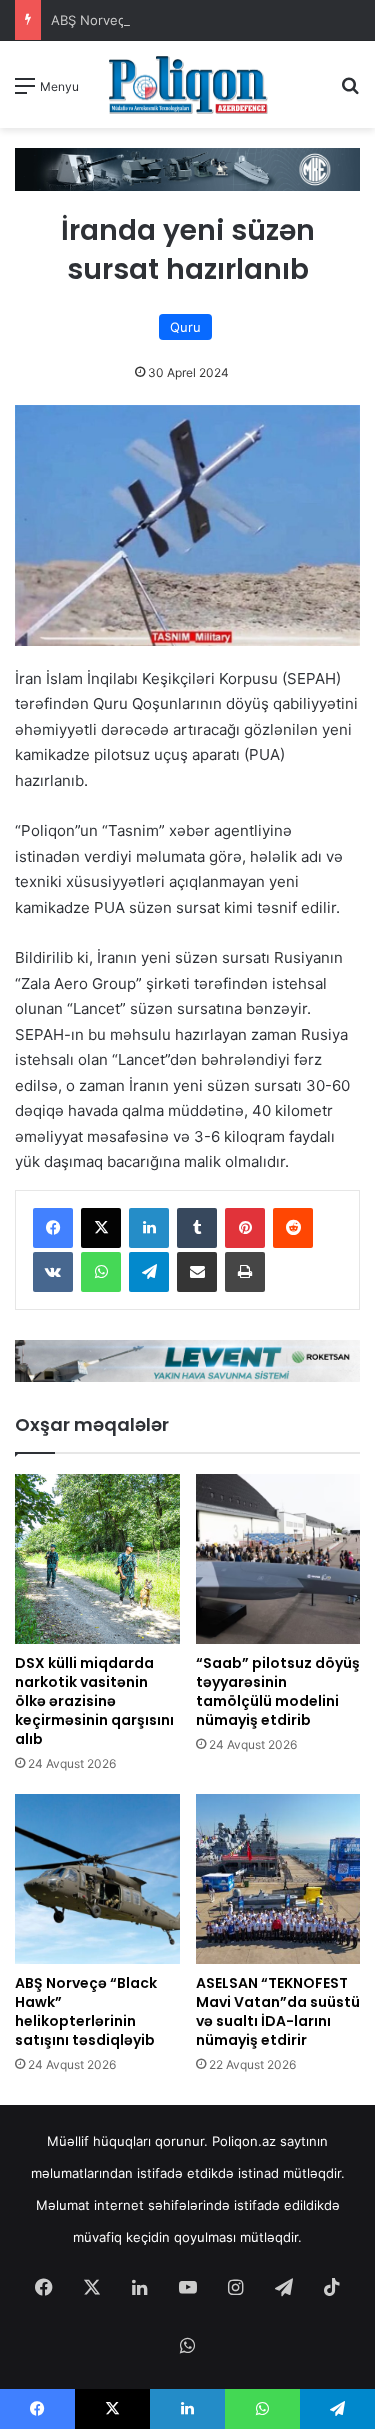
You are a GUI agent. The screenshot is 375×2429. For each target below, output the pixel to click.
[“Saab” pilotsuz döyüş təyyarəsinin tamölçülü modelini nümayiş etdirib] (278, 1559)
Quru (185, 327)
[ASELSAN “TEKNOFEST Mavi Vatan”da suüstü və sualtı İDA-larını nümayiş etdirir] (278, 1879)
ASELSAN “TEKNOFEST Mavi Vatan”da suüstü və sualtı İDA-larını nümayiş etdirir (278, 2011)
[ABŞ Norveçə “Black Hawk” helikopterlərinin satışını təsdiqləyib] (97, 1879)
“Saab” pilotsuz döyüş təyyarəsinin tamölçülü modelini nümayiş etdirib (278, 1691)
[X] (101, 1228)
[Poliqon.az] (188, 84)
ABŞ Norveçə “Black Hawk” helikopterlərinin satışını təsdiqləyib (86, 2011)
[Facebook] (53, 1228)
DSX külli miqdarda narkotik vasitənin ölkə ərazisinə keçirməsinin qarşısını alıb (94, 1701)
